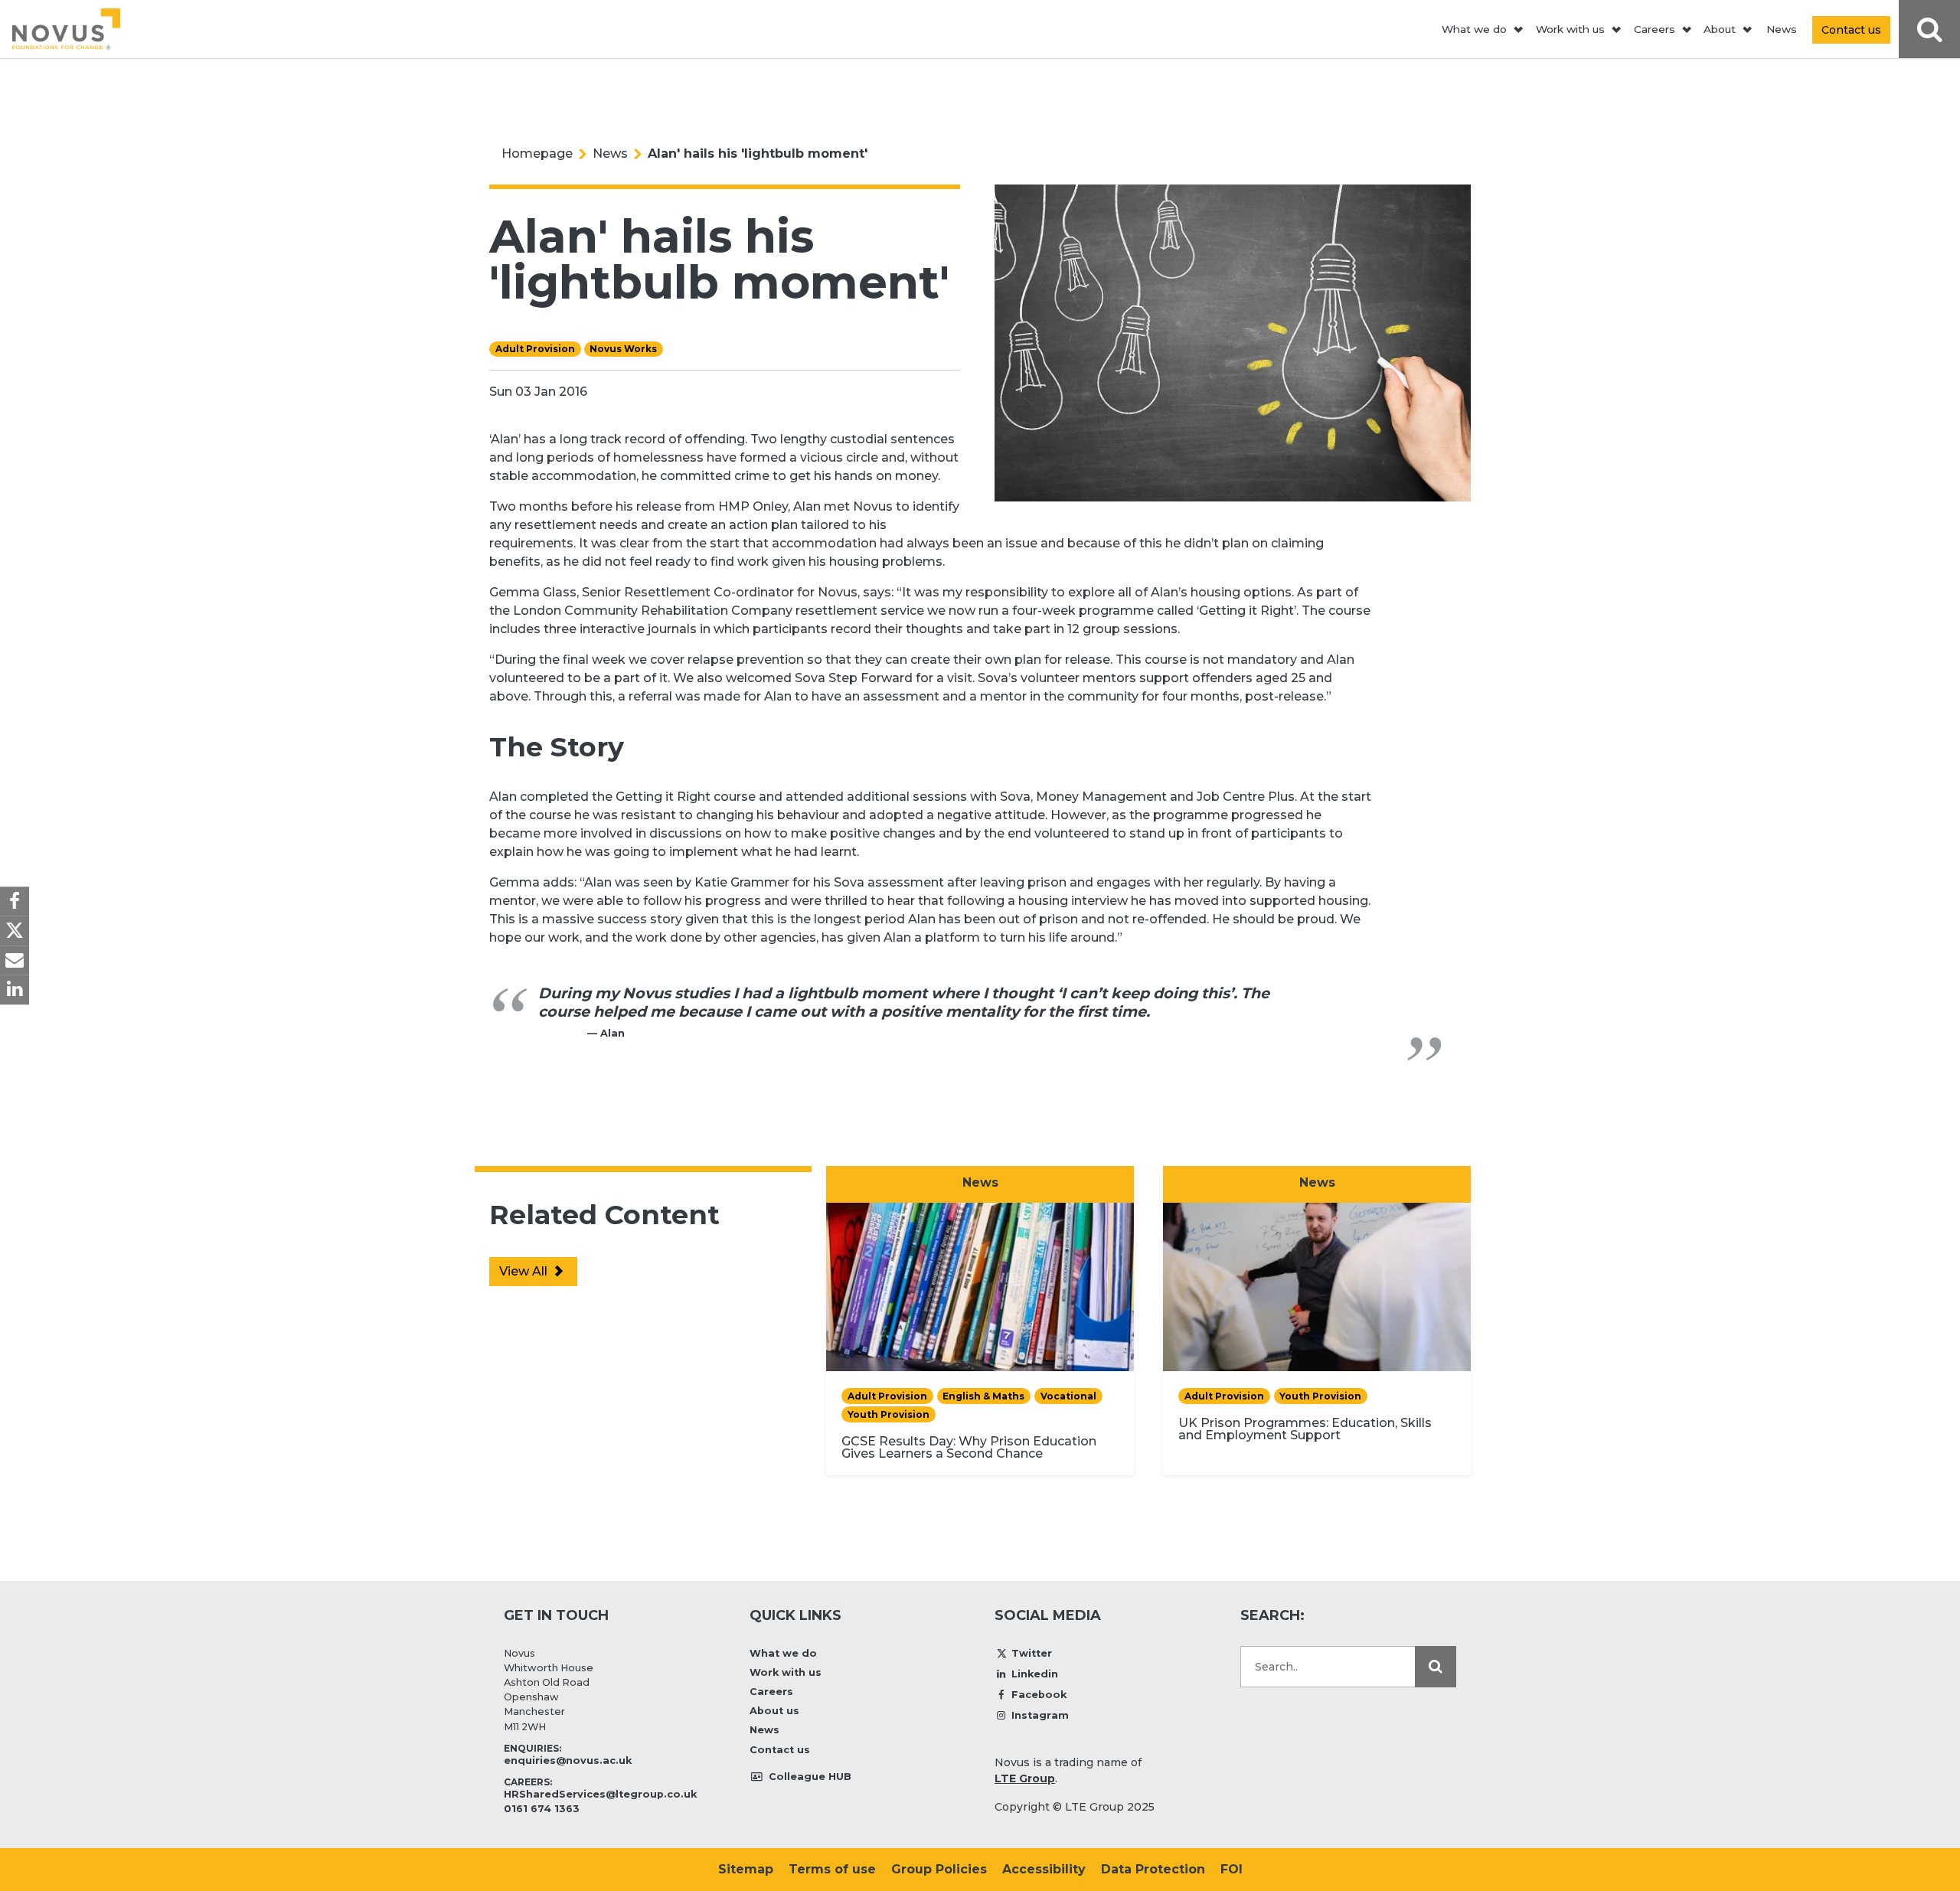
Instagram (1040, 1715)
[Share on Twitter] (15, 931)
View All (525, 1271)
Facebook (1039, 1695)
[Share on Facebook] (15, 901)
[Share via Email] (15, 960)
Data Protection (1153, 1869)
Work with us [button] (1570, 29)
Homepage (537, 154)
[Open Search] (1929, 29)
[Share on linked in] (15, 989)
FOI (1232, 1869)
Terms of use (832, 1869)
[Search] (1436, 1667)
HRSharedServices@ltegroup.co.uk (600, 1794)
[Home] (66, 29)
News (1782, 29)
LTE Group (1025, 1778)
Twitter (1032, 1653)
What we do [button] (1474, 29)
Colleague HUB (808, 1777)
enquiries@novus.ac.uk (568, 1760)
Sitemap (746, 1869)
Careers (771, 1692)
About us (774, 1711)
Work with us (786, 1672)
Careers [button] (1655, 29)
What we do (783, 1653)
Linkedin (1035, 1674)
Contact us (780, 1750)
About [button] (1720, 29)
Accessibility (1044, 1869)
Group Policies (939, 1869)
